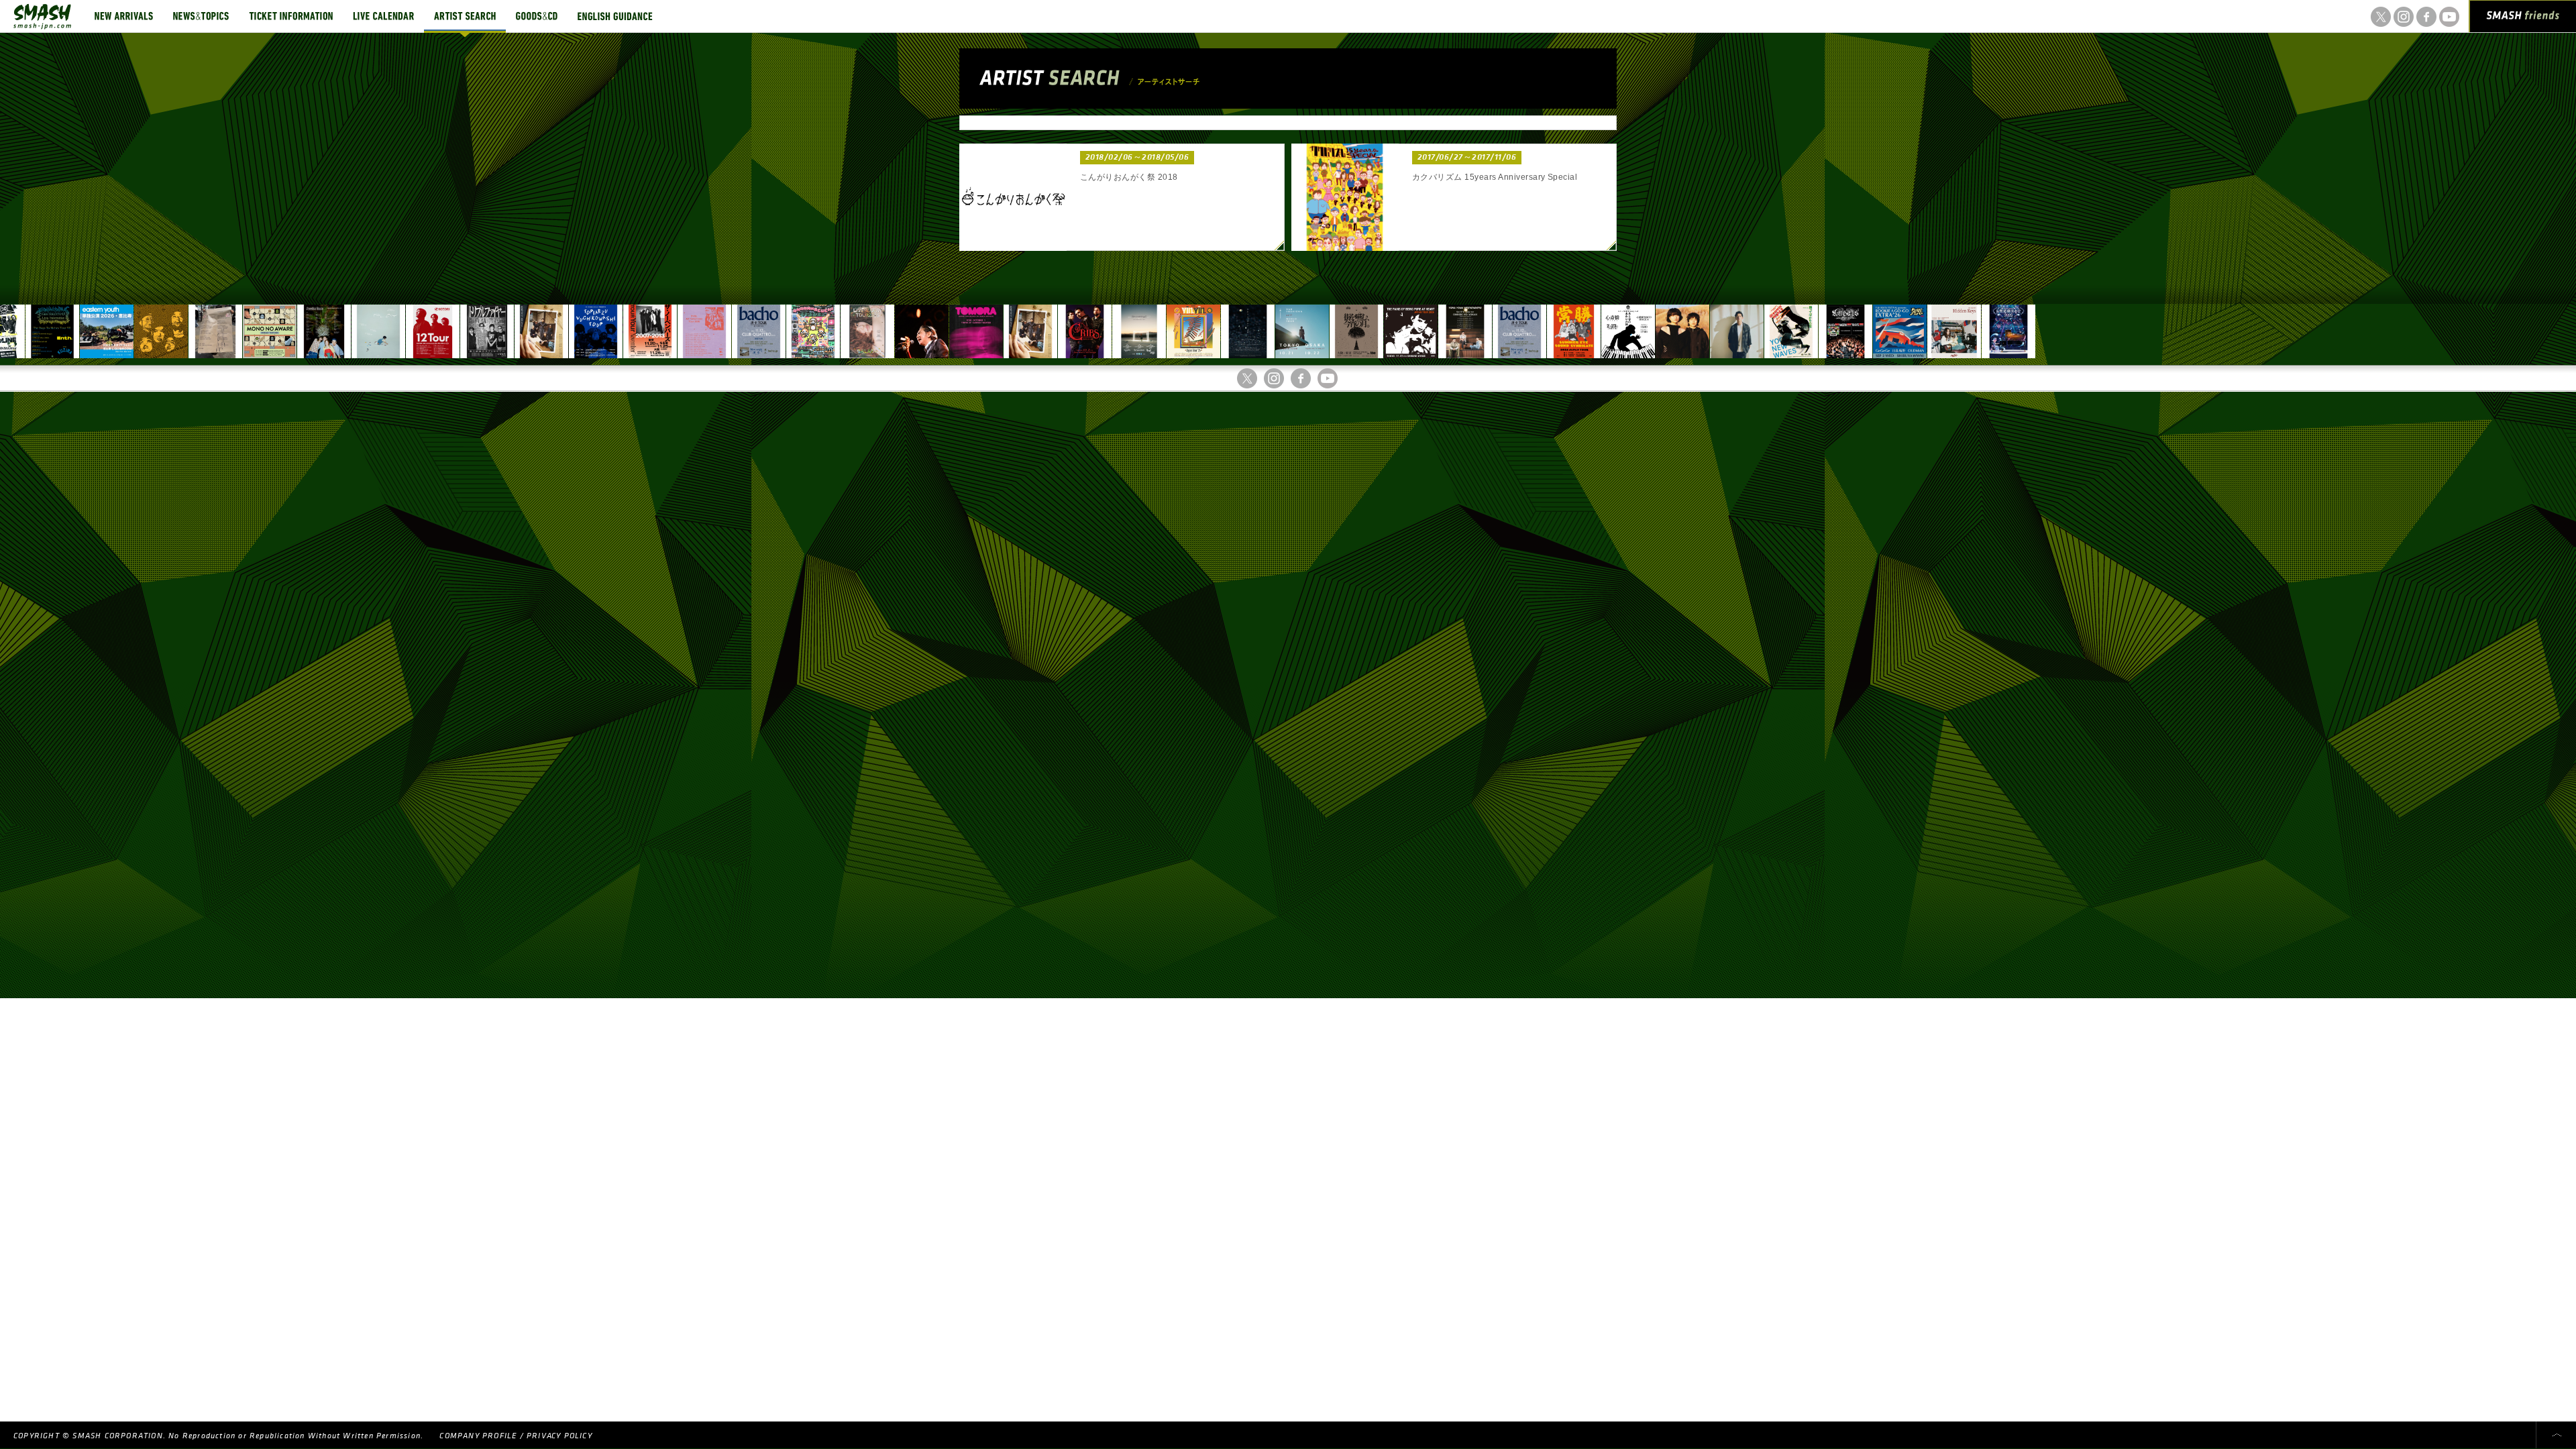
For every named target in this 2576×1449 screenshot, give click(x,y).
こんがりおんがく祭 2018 (1129, 177)
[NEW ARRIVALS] (124, 16)
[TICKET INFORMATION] (291, 16)
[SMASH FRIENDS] (2523, 19)
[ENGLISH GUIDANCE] (615, 16)
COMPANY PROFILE (478, 1436)
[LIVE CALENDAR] (383, 16)
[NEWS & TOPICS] (201, 16)
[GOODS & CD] (537, 16)
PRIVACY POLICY (559, 1436)
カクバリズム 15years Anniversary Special (1495, 177)
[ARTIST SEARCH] (465, 16)
